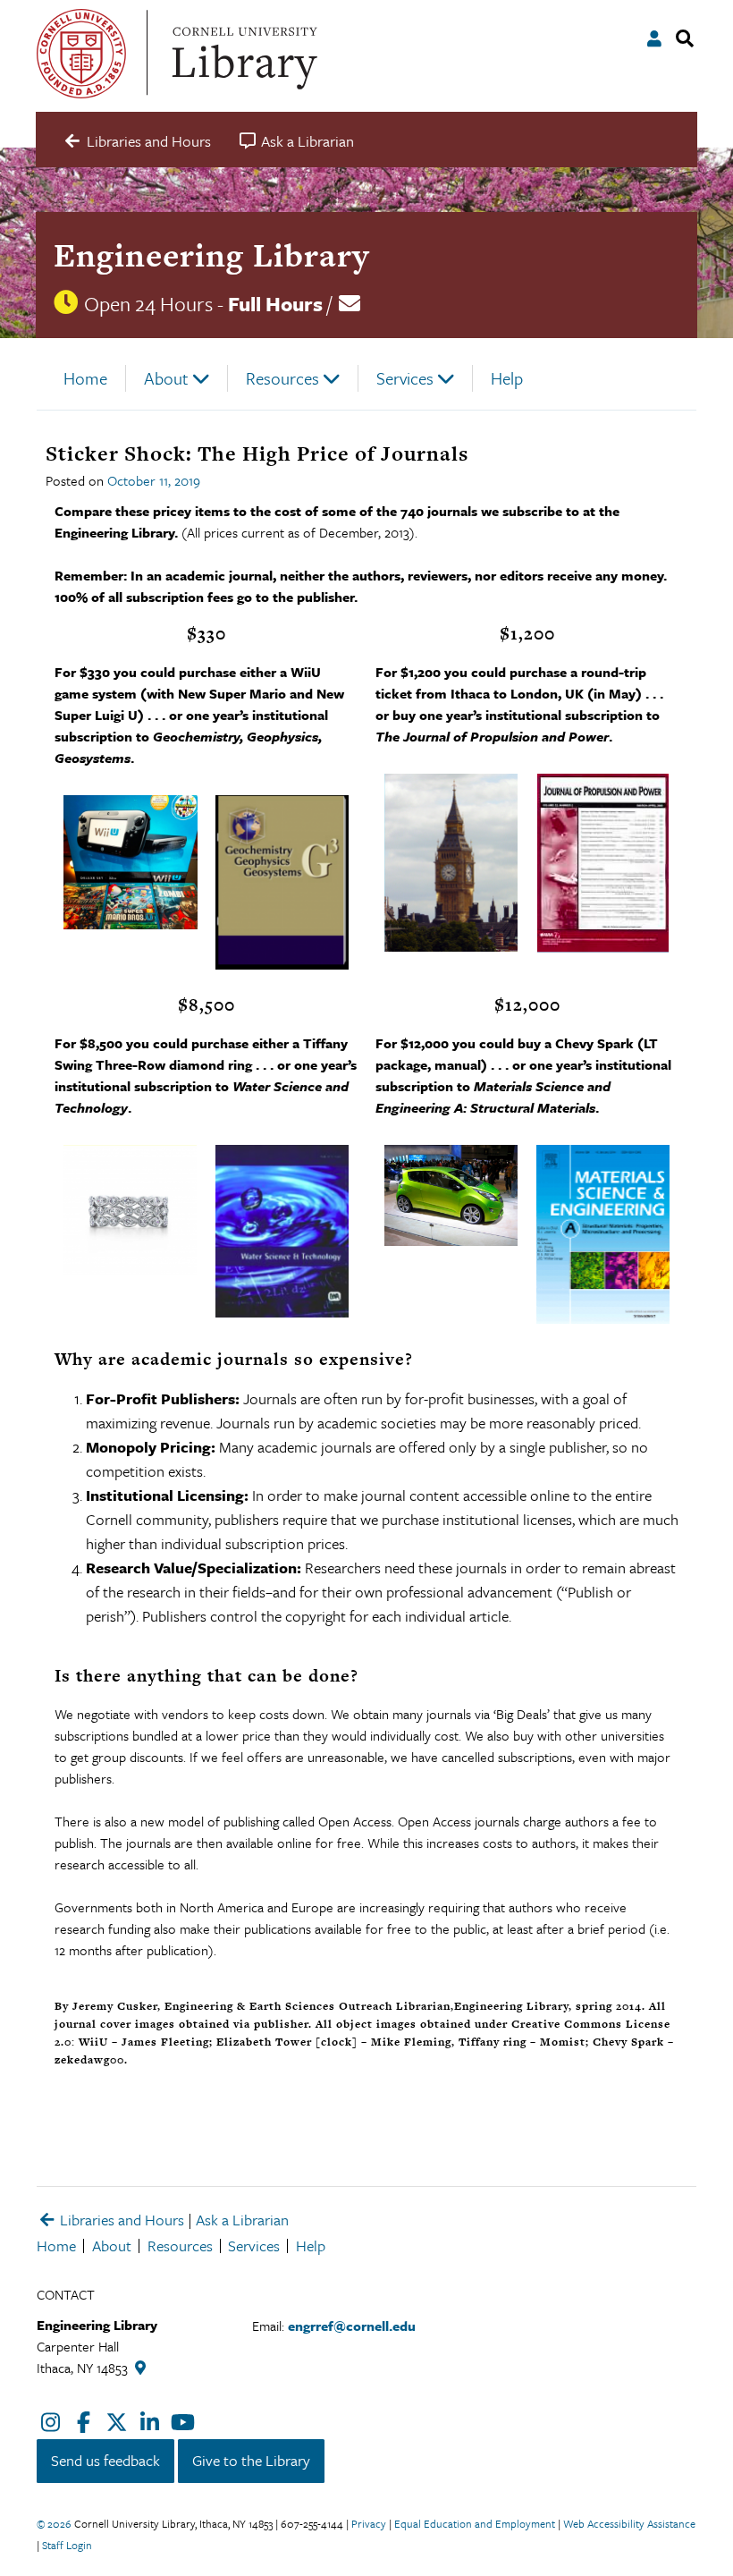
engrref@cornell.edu (352, 2326)
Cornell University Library (242, 54)
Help (507, 378)
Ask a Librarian (242, 2220)
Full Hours (275, 304)
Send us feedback (105, 2460)
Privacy (369, 2523)
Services (405, 378)
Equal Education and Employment (475, 2523)
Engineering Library (211, 255)
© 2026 (54, 2523)
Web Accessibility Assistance (629, 2523)
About (166, 378)
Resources (282, 378)
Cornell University (81, 54)
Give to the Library (251, 2460)
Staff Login (67, 2545)
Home (85, 378)
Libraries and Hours (120, 2220)
